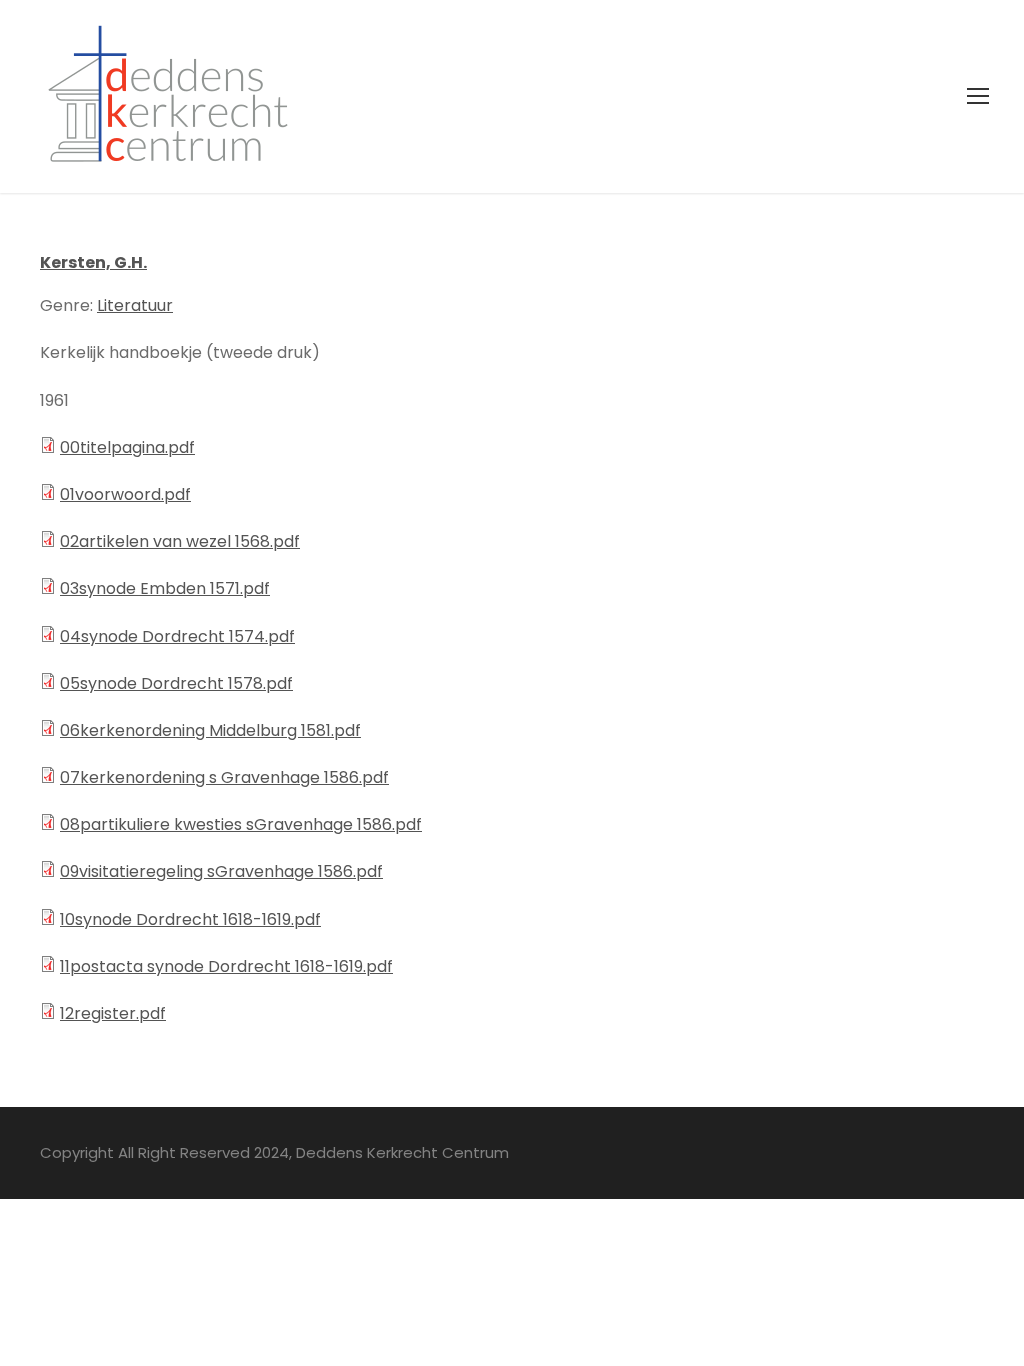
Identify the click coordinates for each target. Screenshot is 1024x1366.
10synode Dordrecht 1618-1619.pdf (190, 919)
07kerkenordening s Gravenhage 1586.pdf (224, 777)
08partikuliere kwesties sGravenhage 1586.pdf (241, 824)
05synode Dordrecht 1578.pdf (176, 683)
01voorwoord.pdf (125, 494)
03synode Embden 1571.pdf (165, 588)
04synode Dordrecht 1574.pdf (177, 636)
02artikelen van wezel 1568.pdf (180, 541)
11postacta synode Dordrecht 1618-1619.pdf (226, 966)
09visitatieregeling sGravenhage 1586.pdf (221, 871)
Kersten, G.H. (93, 262)
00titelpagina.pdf (127, 447)
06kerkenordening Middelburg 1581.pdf (210, 730)
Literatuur (135, 305)
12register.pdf (113, 1013)
